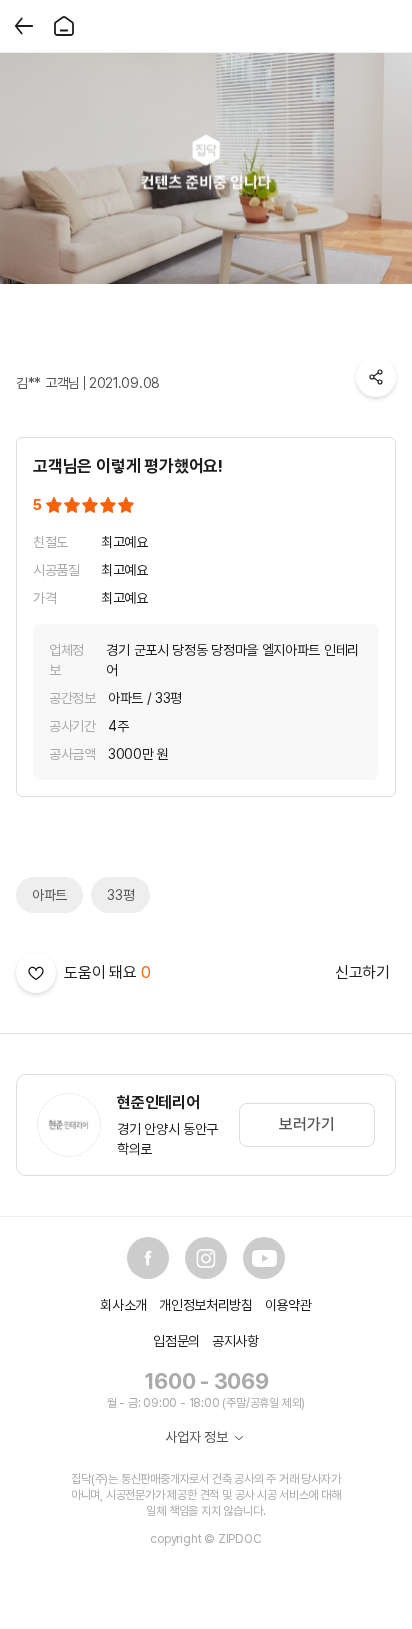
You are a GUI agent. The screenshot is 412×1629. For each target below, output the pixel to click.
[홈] (64, 26)
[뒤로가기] (24, 26)
